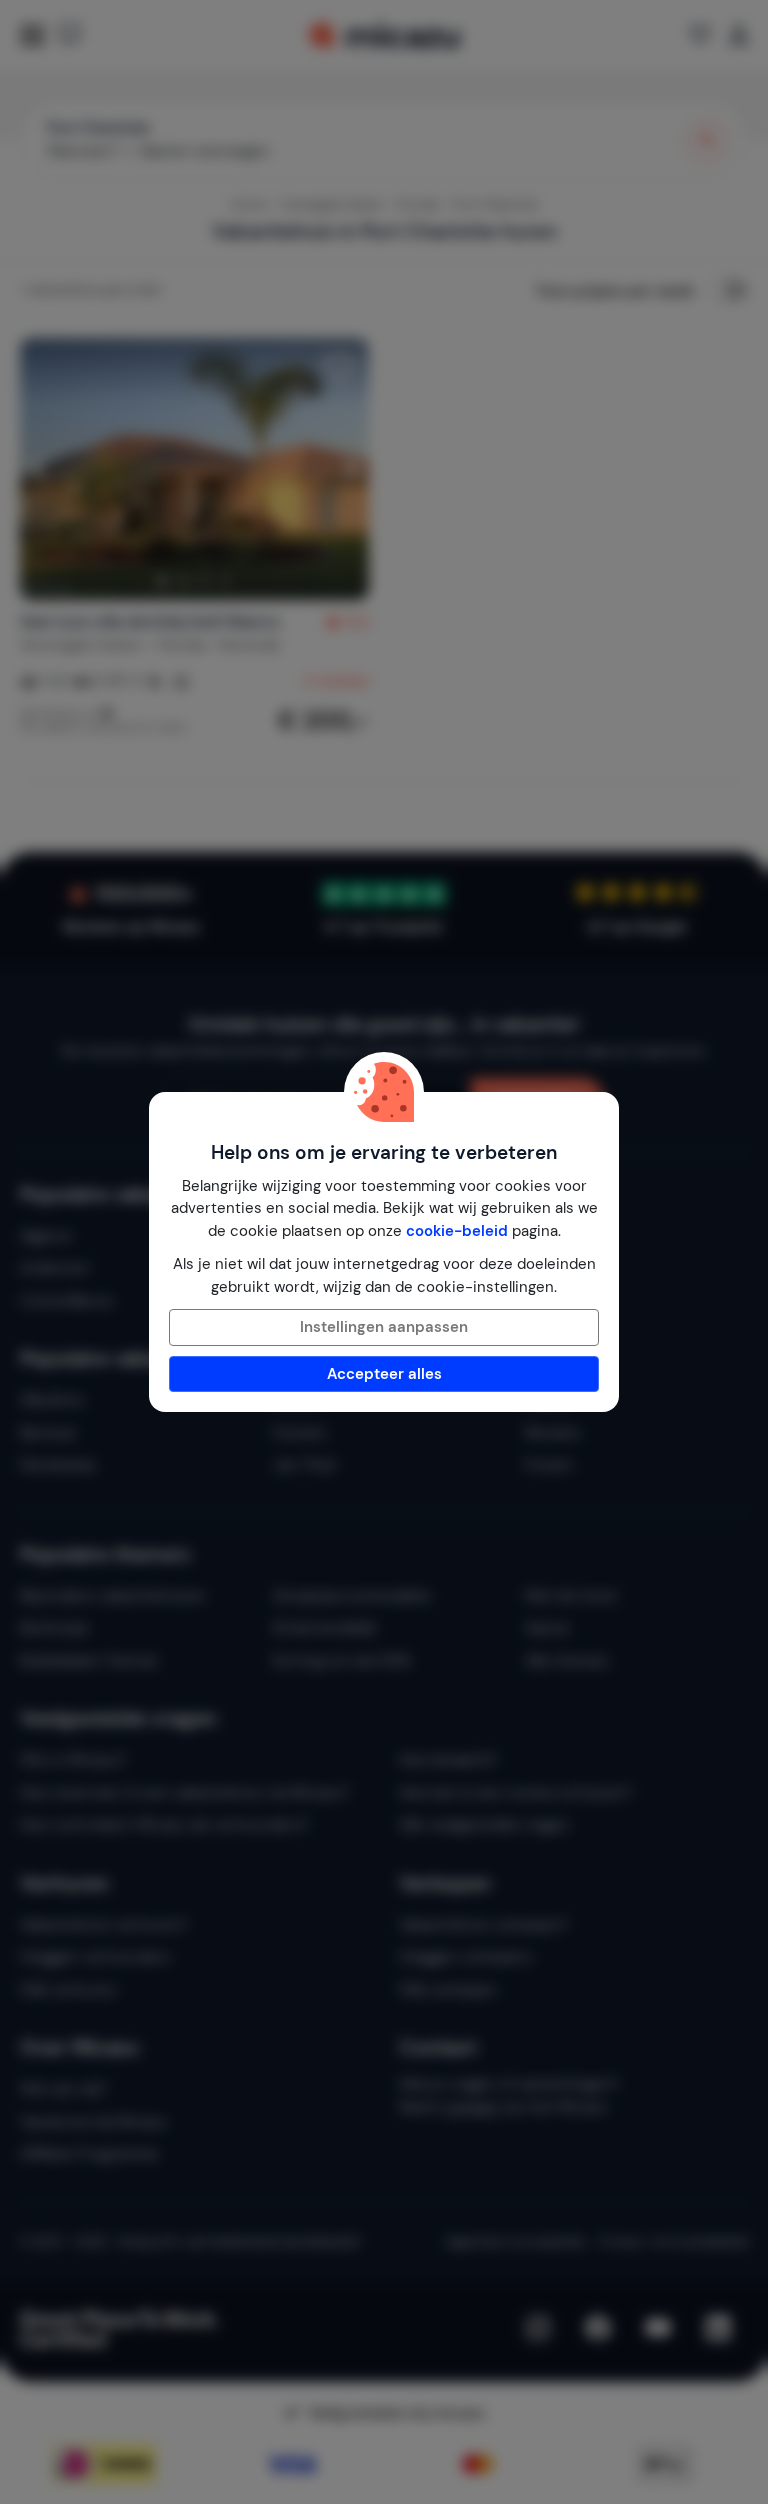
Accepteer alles (384, 1374)
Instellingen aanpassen (384, 1327)
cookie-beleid (457, 1231)
